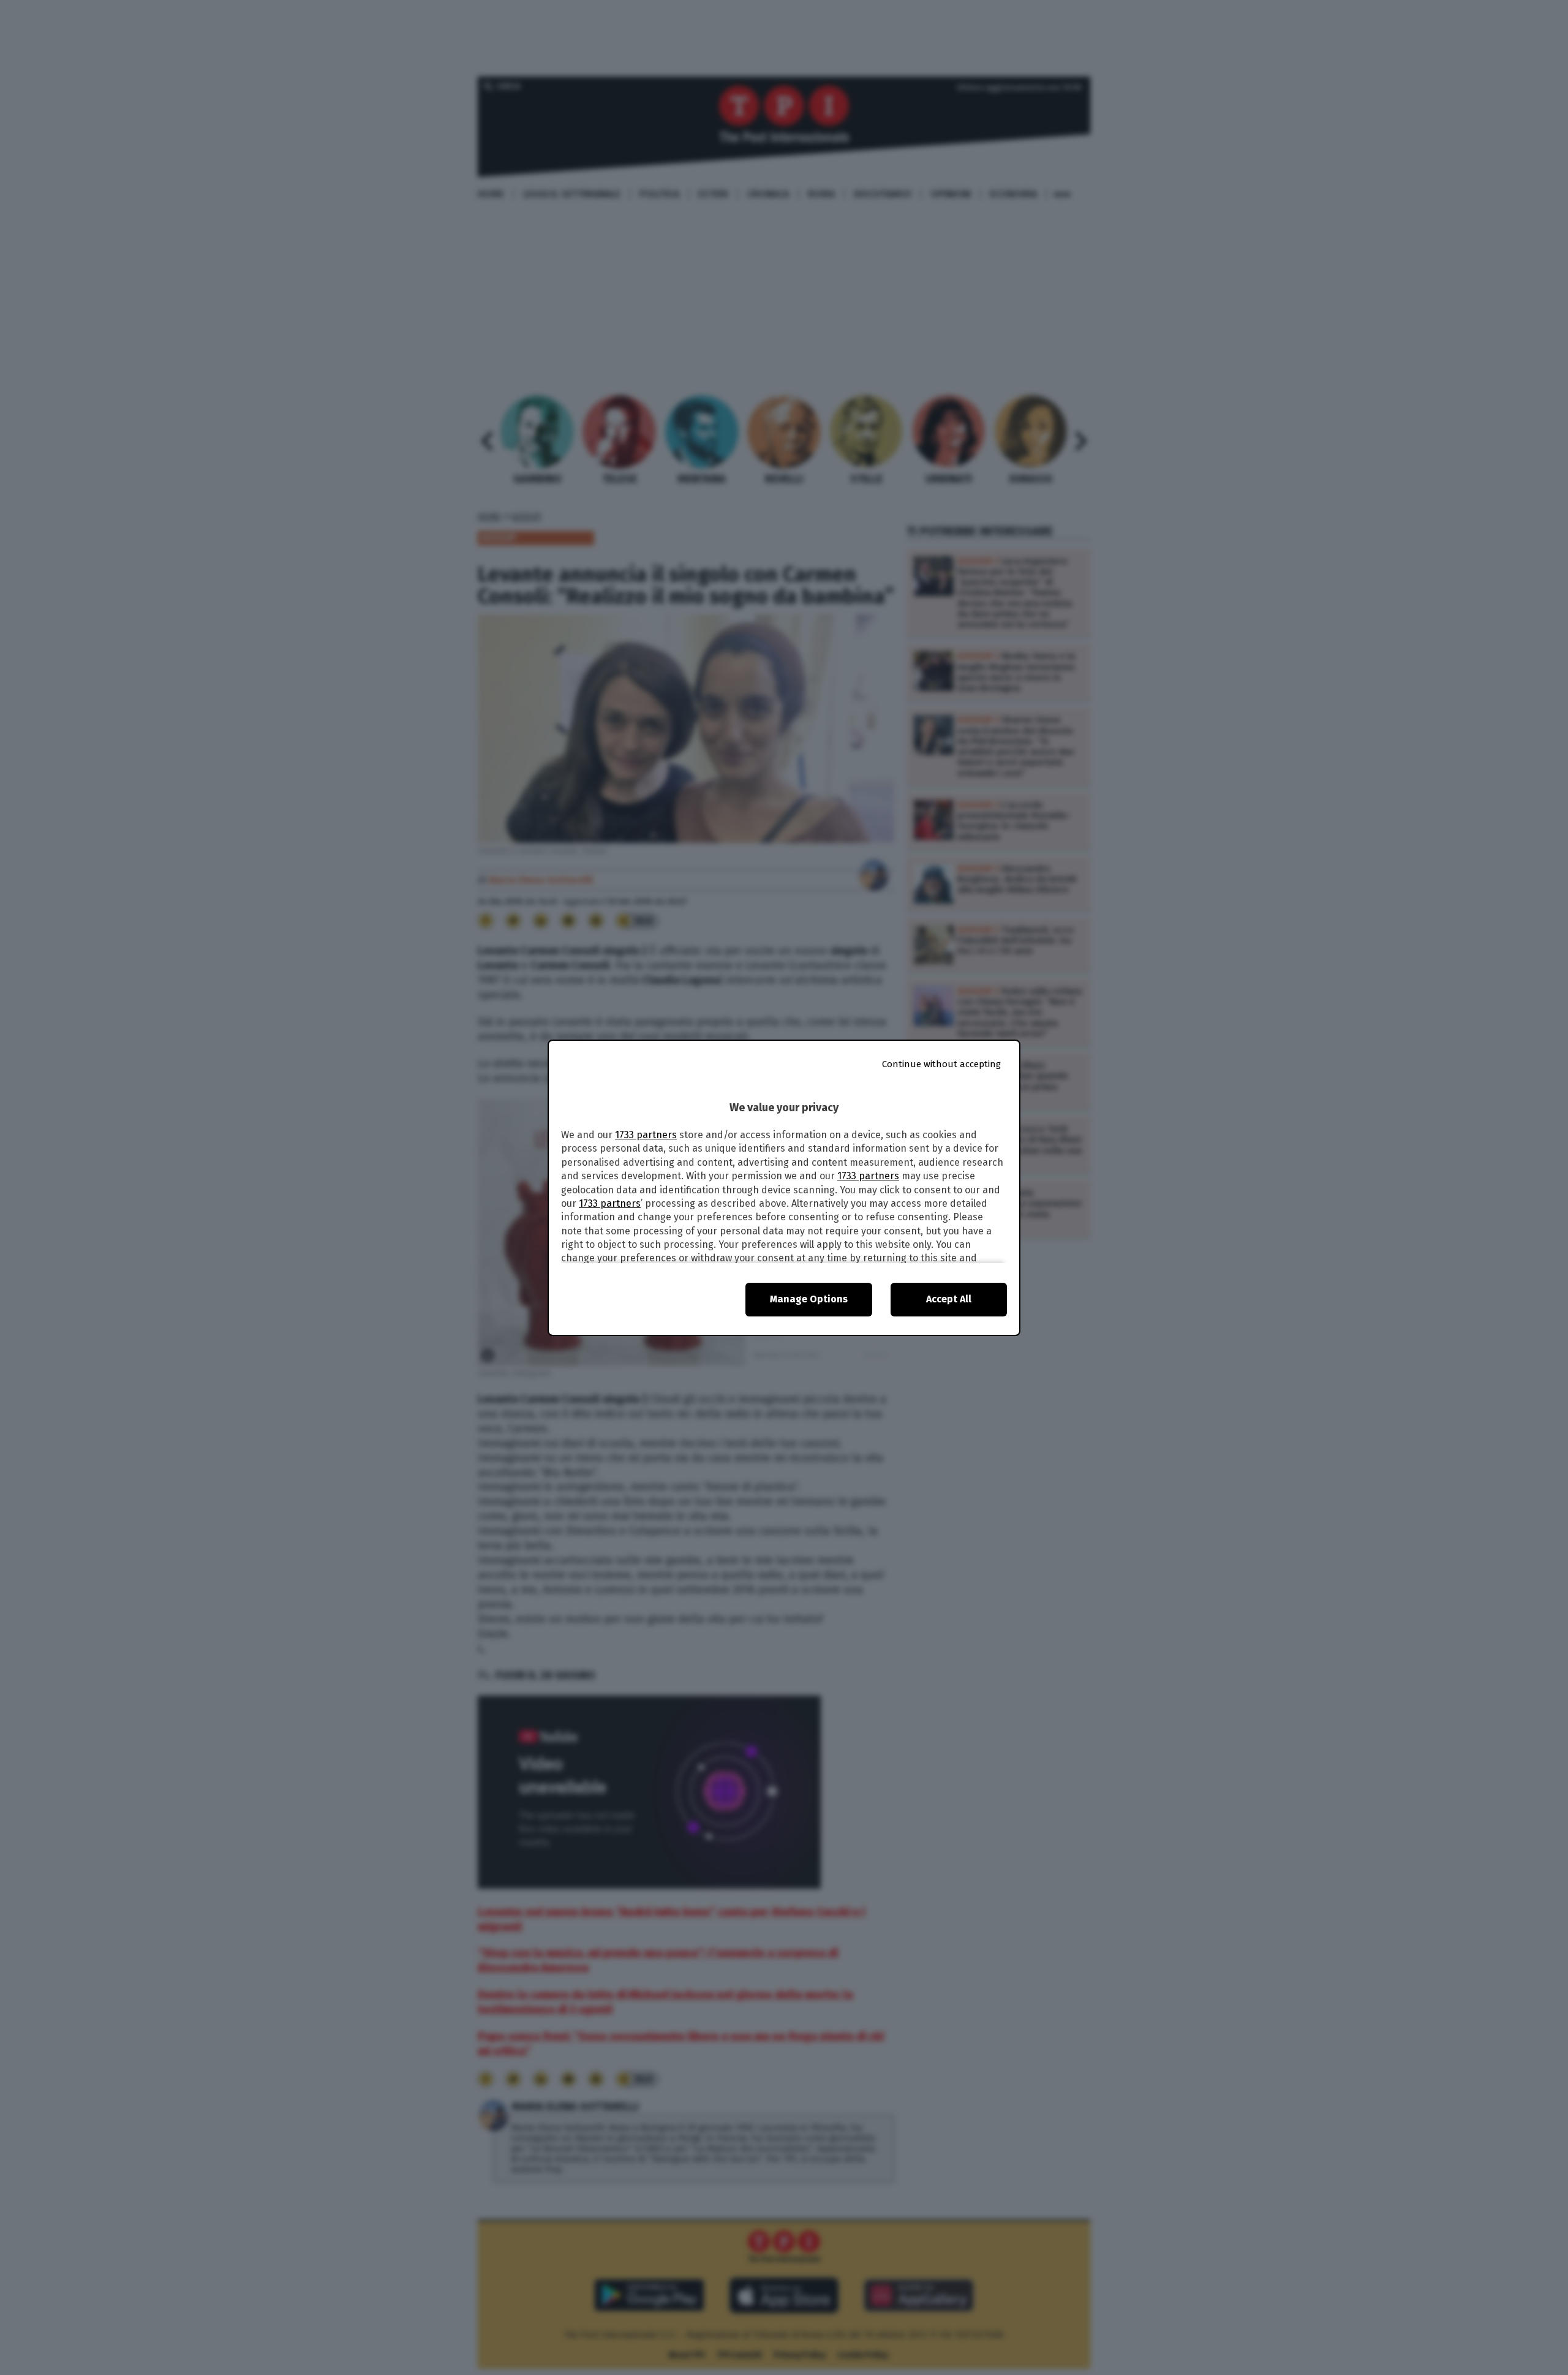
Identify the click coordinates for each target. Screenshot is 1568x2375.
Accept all (949, 1299)
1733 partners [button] (646, 1135)
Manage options (809, 1299)
